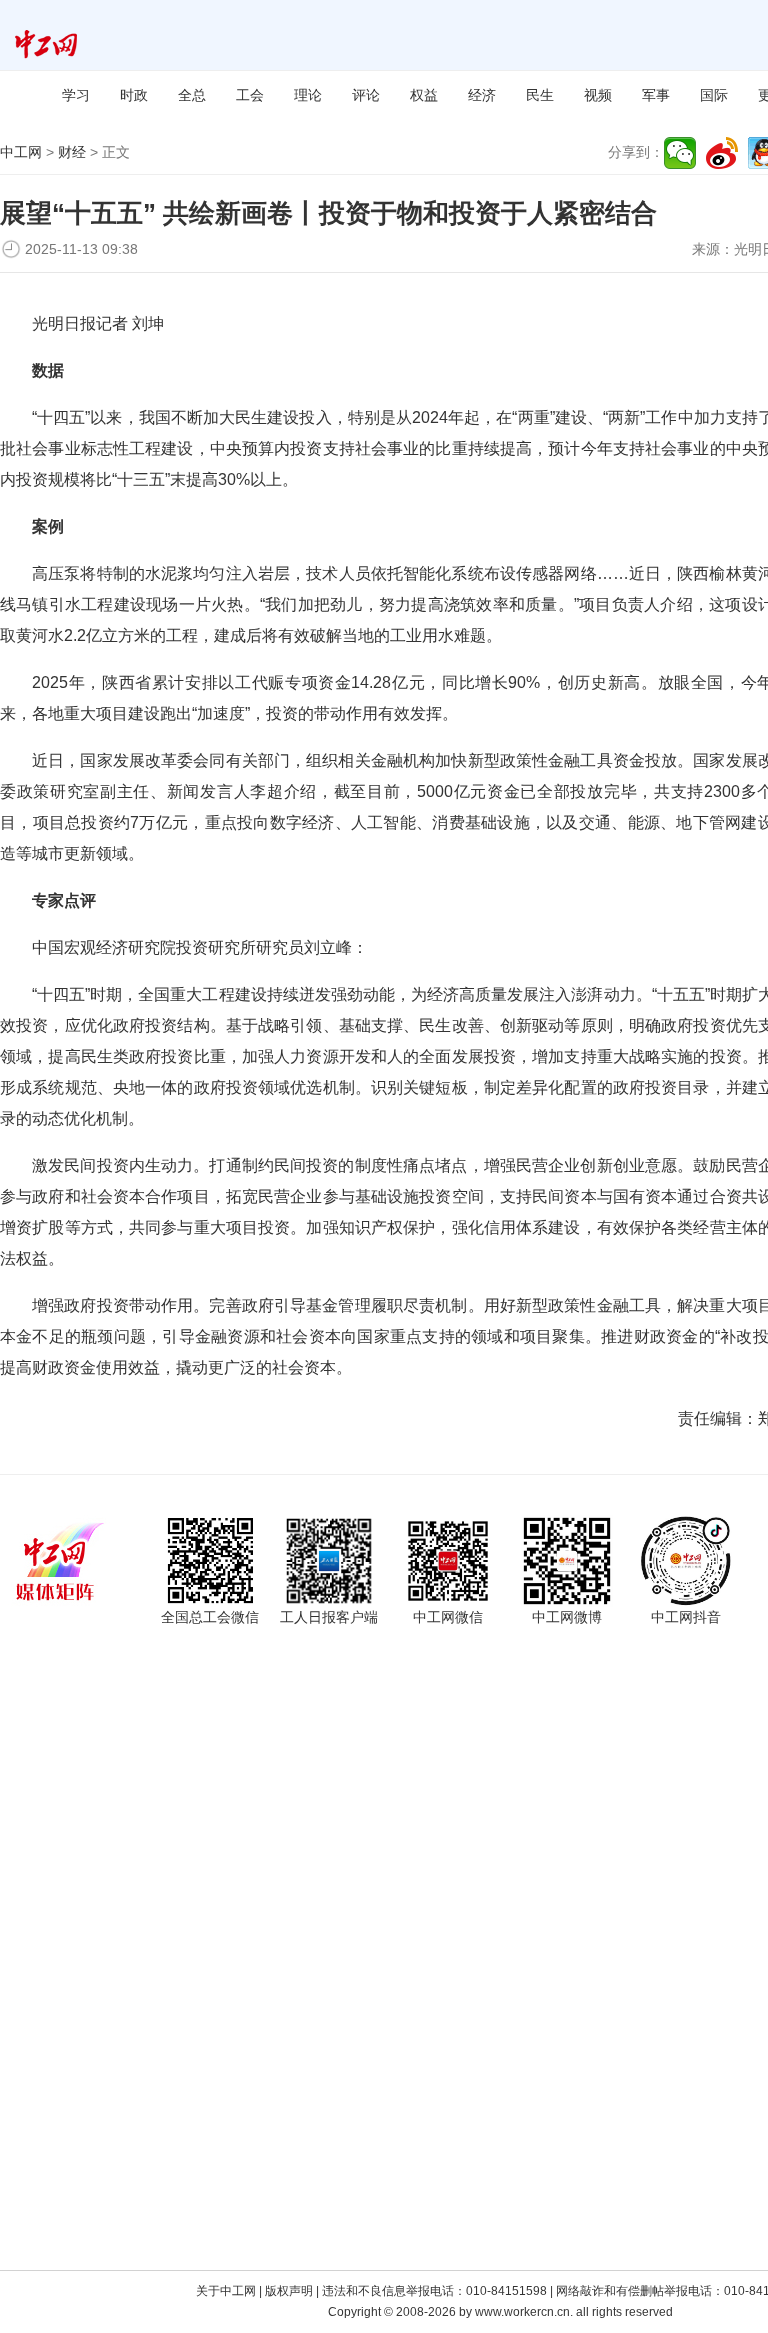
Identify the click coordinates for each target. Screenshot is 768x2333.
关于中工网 (226, 2291)
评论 (366, 95)
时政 (134, 95)
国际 (714, 95)
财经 (72, 152)
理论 (308, 95)
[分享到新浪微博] (722, 153)
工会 (250, 95)
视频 (598, 95)
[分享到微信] (680, 153)
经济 (482, 95)
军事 (656, 95)
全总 (192, 95)
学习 (76, 95)
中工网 (21, 152)
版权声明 (289, 2291)
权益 (424, 95)
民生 (540, 95)
